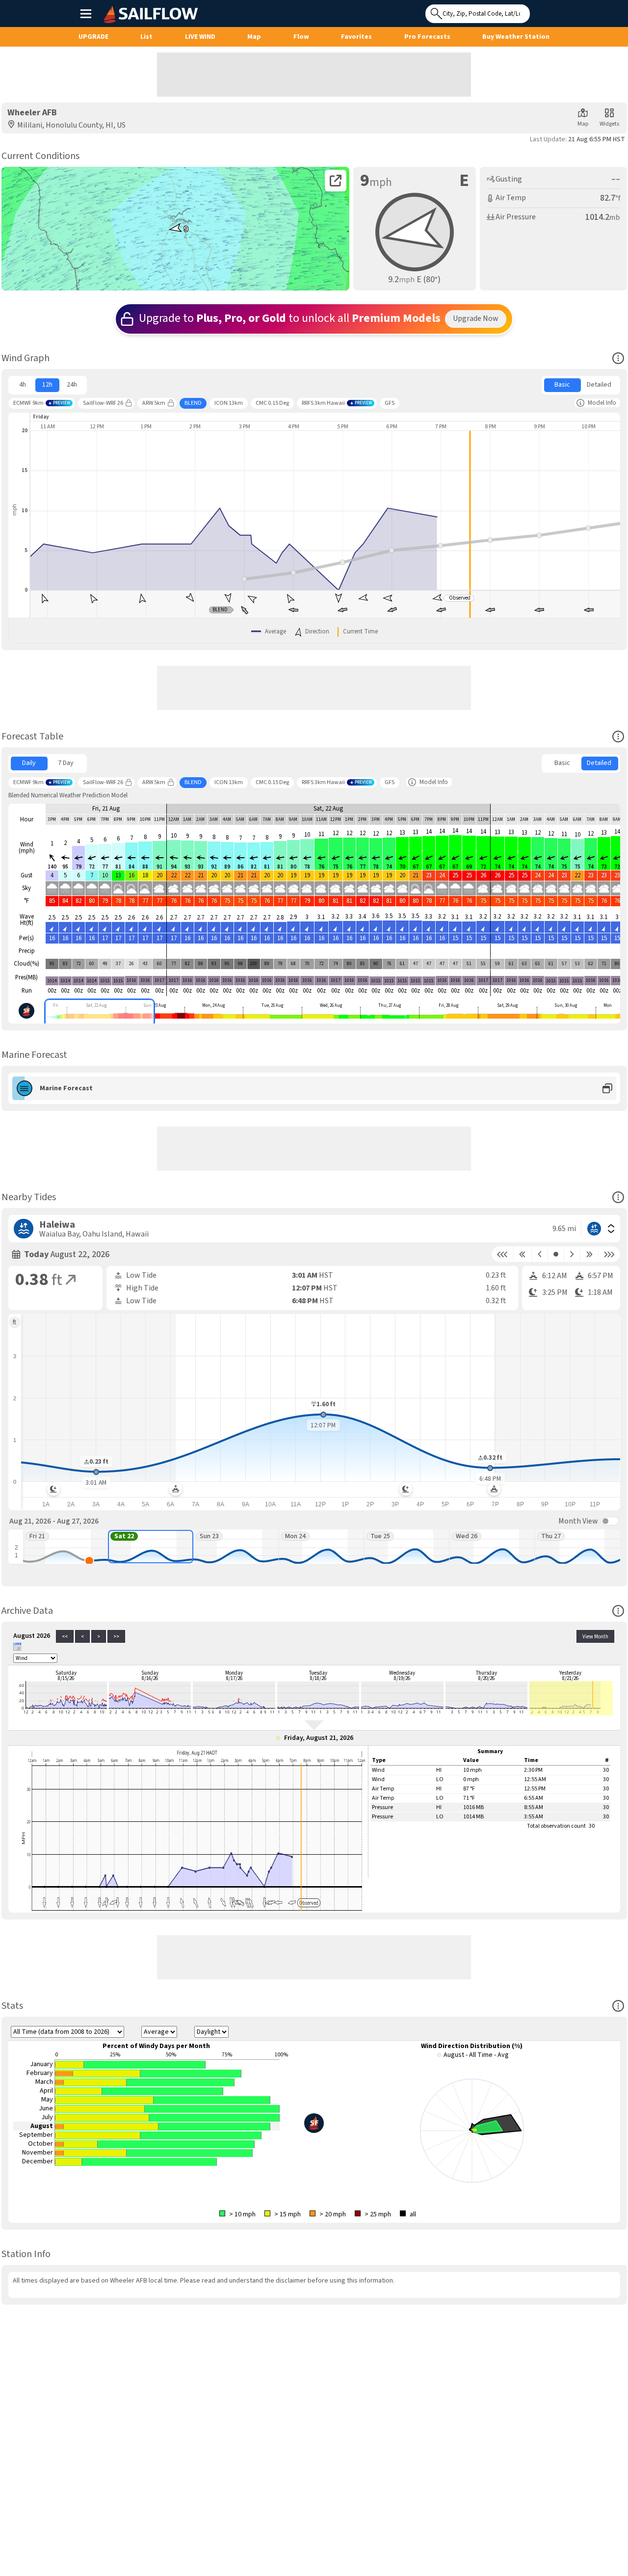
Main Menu (86, 13)
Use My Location (540, 11)
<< (65, 1637)
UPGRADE (93, 37)
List (146, 37)
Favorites (356, 37)
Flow (301, 37)
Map (254, 37)
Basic (562, 385)
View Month (595, 1637)
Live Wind (200, 37)
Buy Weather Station (516, 37)
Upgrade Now (476, 318)
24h (72, 385)
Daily (29, 763)
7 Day (66, 763)
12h (47, 385)
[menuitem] (23, 385)
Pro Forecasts (427, 37)
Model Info (602, 403)
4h (23, 385)
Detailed (599, 385)
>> (116, 1637)
